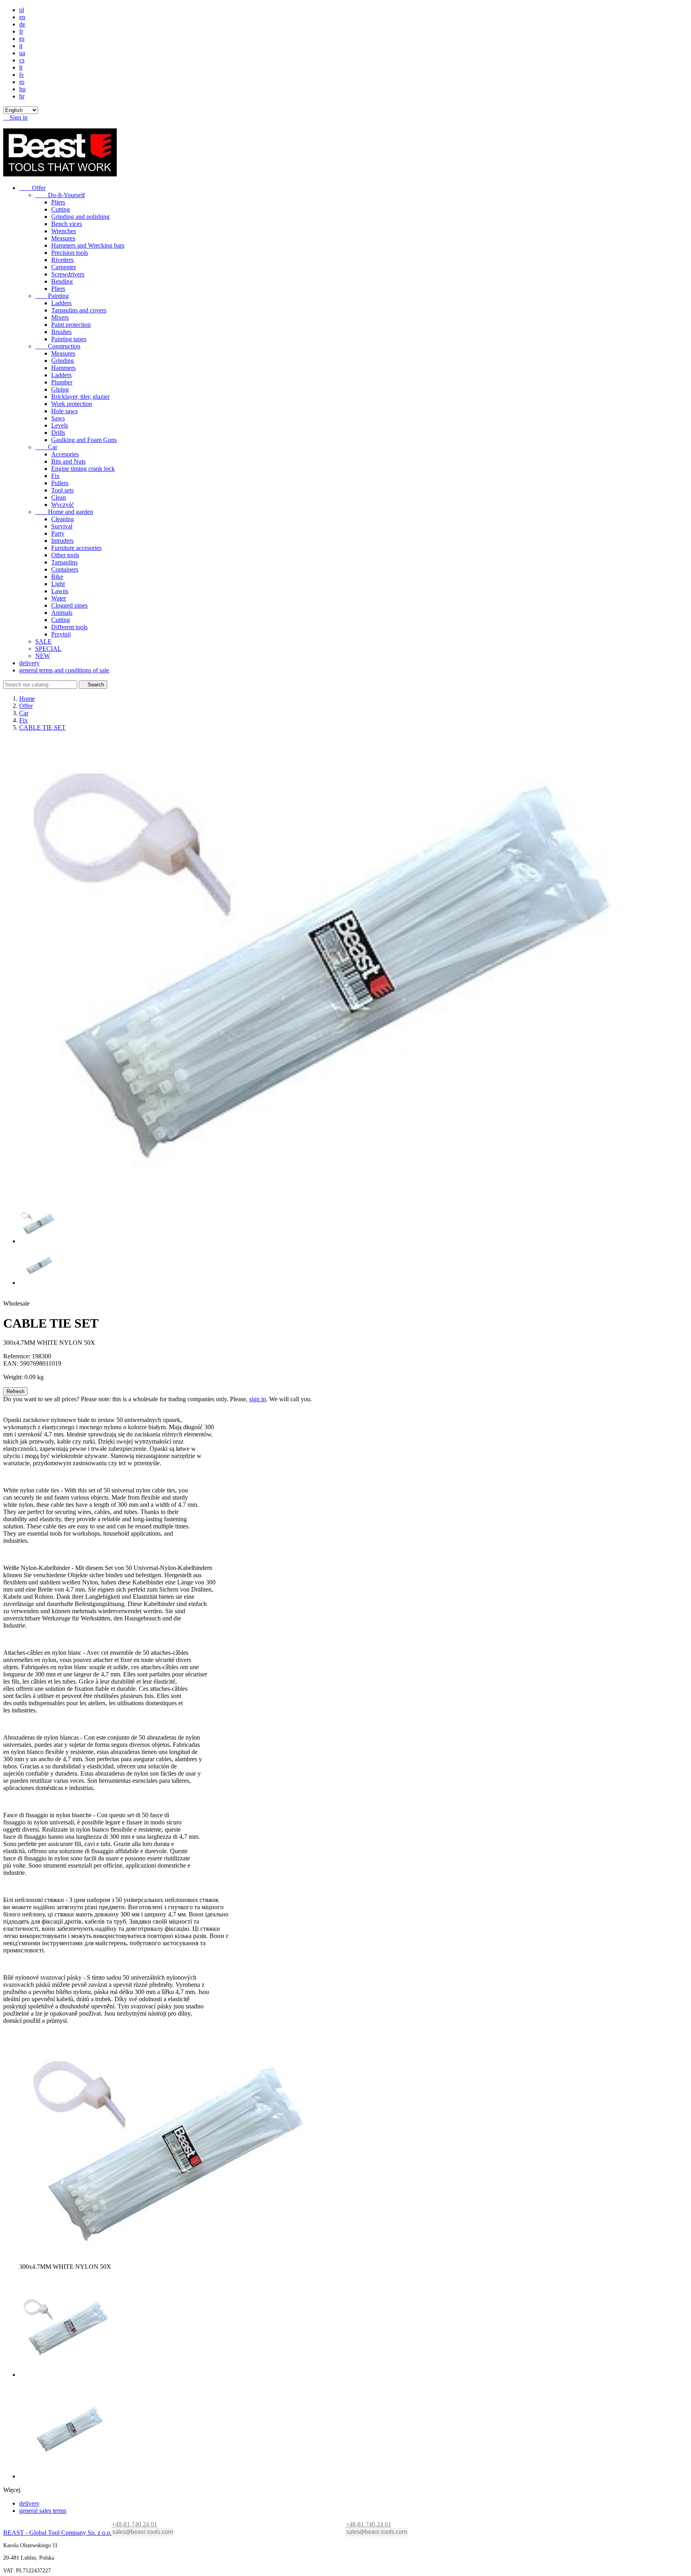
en (22, 17)
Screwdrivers (68, 274)
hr (22, 96)
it (21, 46)
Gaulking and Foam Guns (84, 440)
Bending (62, 281)
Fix (55, 476)
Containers (65, 569)
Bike (57, 577)
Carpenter (64, 267)
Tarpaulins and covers (79, 310)
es (22, 39)
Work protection (72, 404)
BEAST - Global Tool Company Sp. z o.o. (57, 2533)
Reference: (17, 1356)
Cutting (61, 209)
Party (58, 533)
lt (21, 67)
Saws (58, 418)
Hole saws (64, 411)
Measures (63, 238)
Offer (32, 188)
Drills (58, 433)
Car (46, 447)
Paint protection (71, 325)
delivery (29, 663)
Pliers (58, 202)
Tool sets (62, 490)
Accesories (65, 454)
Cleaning (63, 519)
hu (22, 89)
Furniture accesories (76, 548)
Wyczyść (63, 505)
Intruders (62, 541)
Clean (59, 497)
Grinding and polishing (80, 217)
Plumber (62, 382)
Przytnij (61, 634)
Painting (52, 296)
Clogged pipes (69, 605)
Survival (62, 526)
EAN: (11, 1363)
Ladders (61, 303)
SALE (43, 641)
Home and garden (64, 512)
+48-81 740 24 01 (368, 2524)
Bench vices (67, 224)
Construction (58, 346)
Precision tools (70, 253)
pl (22, 10)
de (22, 24)
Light (58, 584)
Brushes (61, 332)
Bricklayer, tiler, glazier (80, 397)
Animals (62, 613)
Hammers (63, 368)
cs (22, 60)
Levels (60, 425)
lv (22, 75)
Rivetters (62, 260)
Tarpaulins (64, 562)
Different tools (69, 627)
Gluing (60, 389)
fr (21, 31)
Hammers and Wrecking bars (88, 245)
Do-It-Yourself (60, 195)
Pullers (60, 483)
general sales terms (43, 2511)
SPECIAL (48, 649)
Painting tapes (69, 339)
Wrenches (64, 231)
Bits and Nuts (68, 461)
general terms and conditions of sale (64, 670)
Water (59, 598)
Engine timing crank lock (83, 469)
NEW (43, 656)
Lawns (60, 591)
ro (22, 82)
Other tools (65, 555)
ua (22, 53)
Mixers (60, 317)
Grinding (63, 361)
